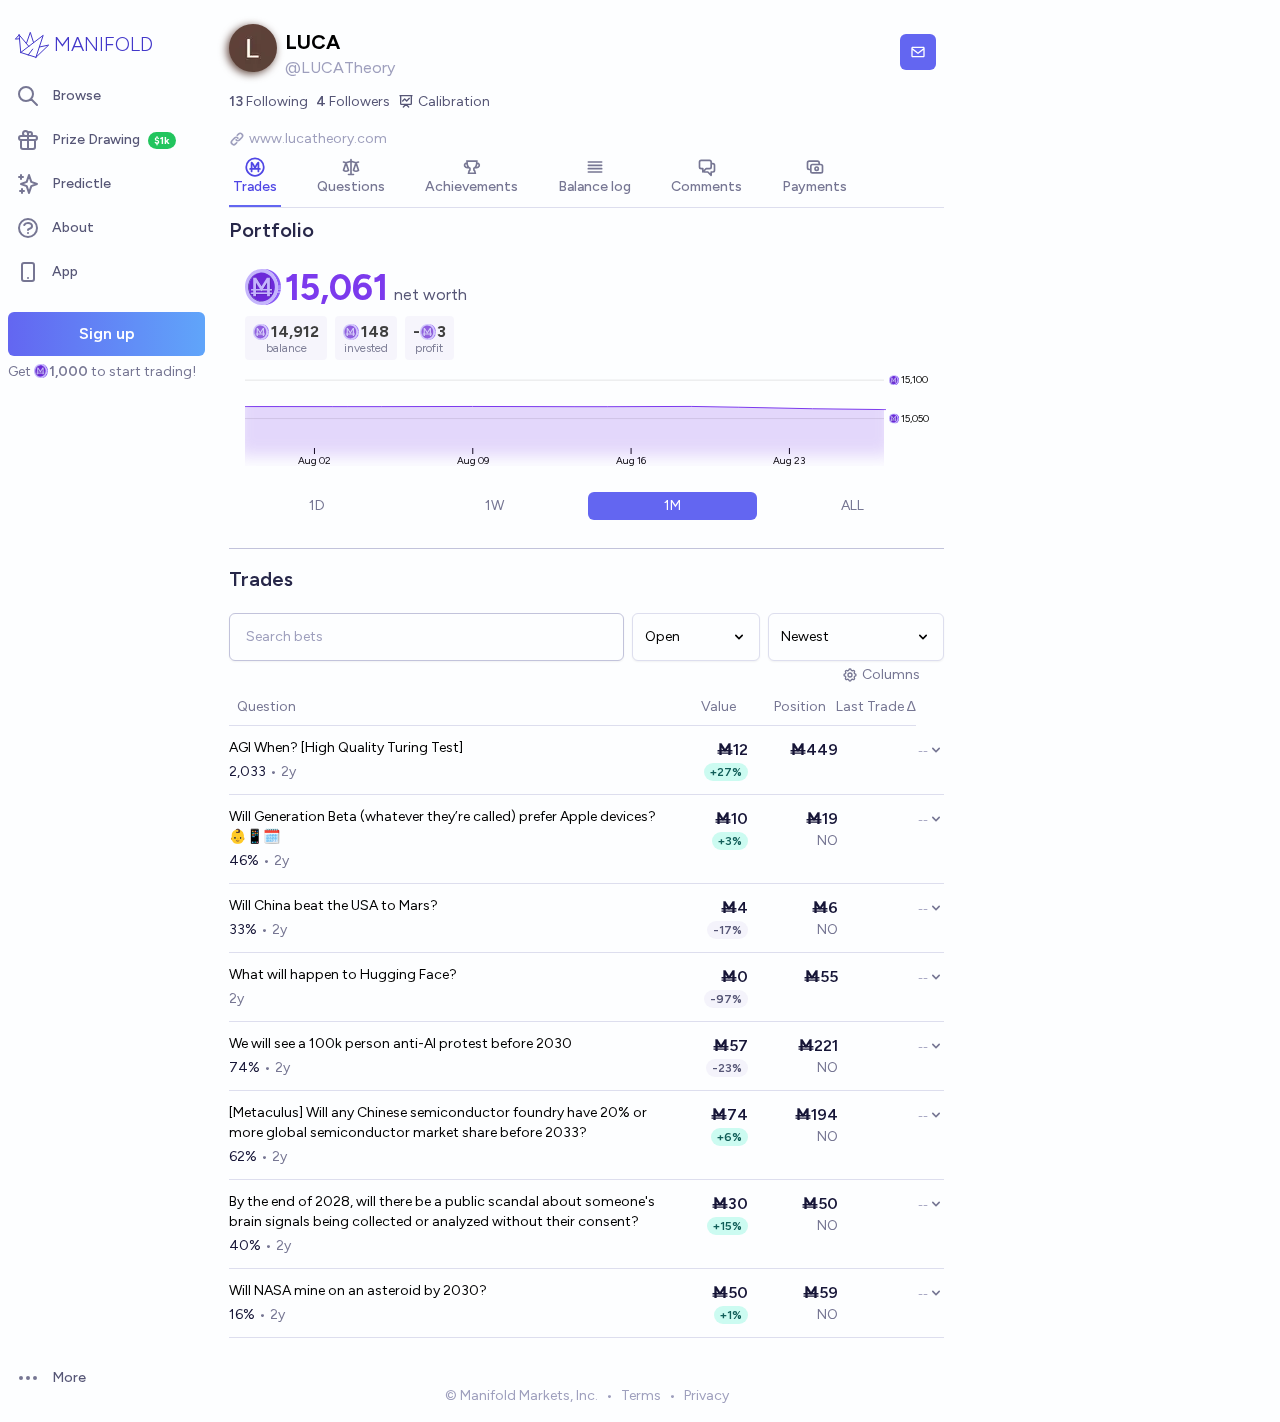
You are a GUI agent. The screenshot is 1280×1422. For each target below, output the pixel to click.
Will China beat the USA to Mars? (333, 905)
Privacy (706, 1395)
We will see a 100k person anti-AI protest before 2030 (400, 1043)
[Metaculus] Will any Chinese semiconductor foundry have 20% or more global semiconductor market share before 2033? (438, 1122)
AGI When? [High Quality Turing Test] (346, 747)
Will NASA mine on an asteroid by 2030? (358, 1290)
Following (268, 101)
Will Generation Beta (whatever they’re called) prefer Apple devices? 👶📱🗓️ (442, 826)
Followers (353, 101)
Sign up (107, 333)
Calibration (454, 101)
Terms (641, 1395)
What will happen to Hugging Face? (343, 974)
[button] (691, 707)
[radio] (317, 506)
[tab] (255, 178)
